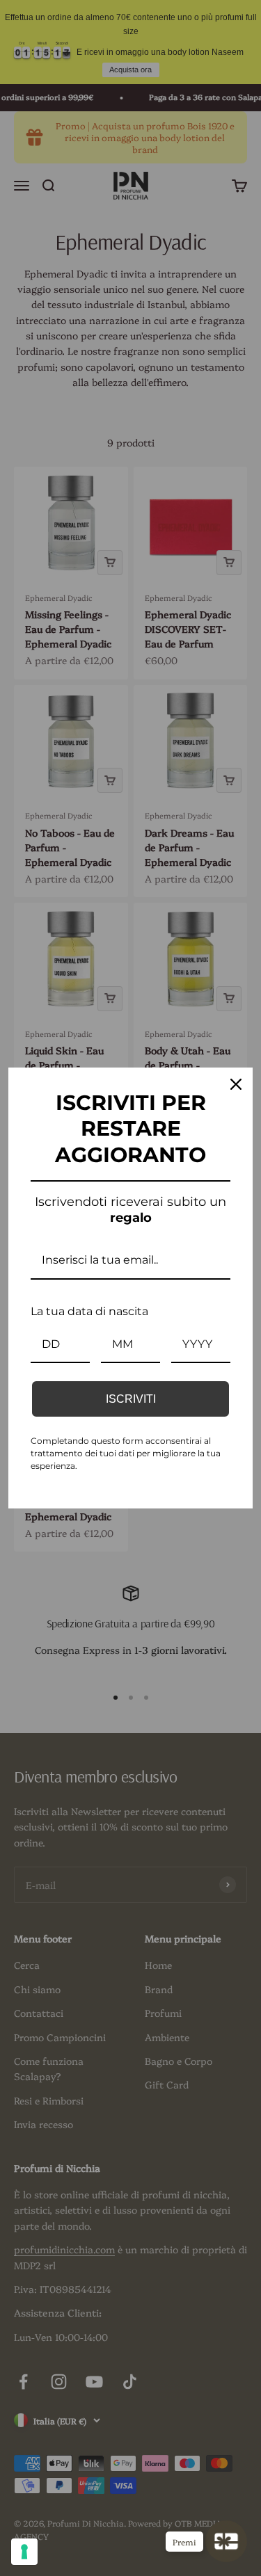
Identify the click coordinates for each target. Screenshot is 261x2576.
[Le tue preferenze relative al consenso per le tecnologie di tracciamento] (24, 2552)
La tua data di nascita (89, 1311)
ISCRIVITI (131, 1399)
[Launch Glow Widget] (226, 2541)
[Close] (236, 1084)
